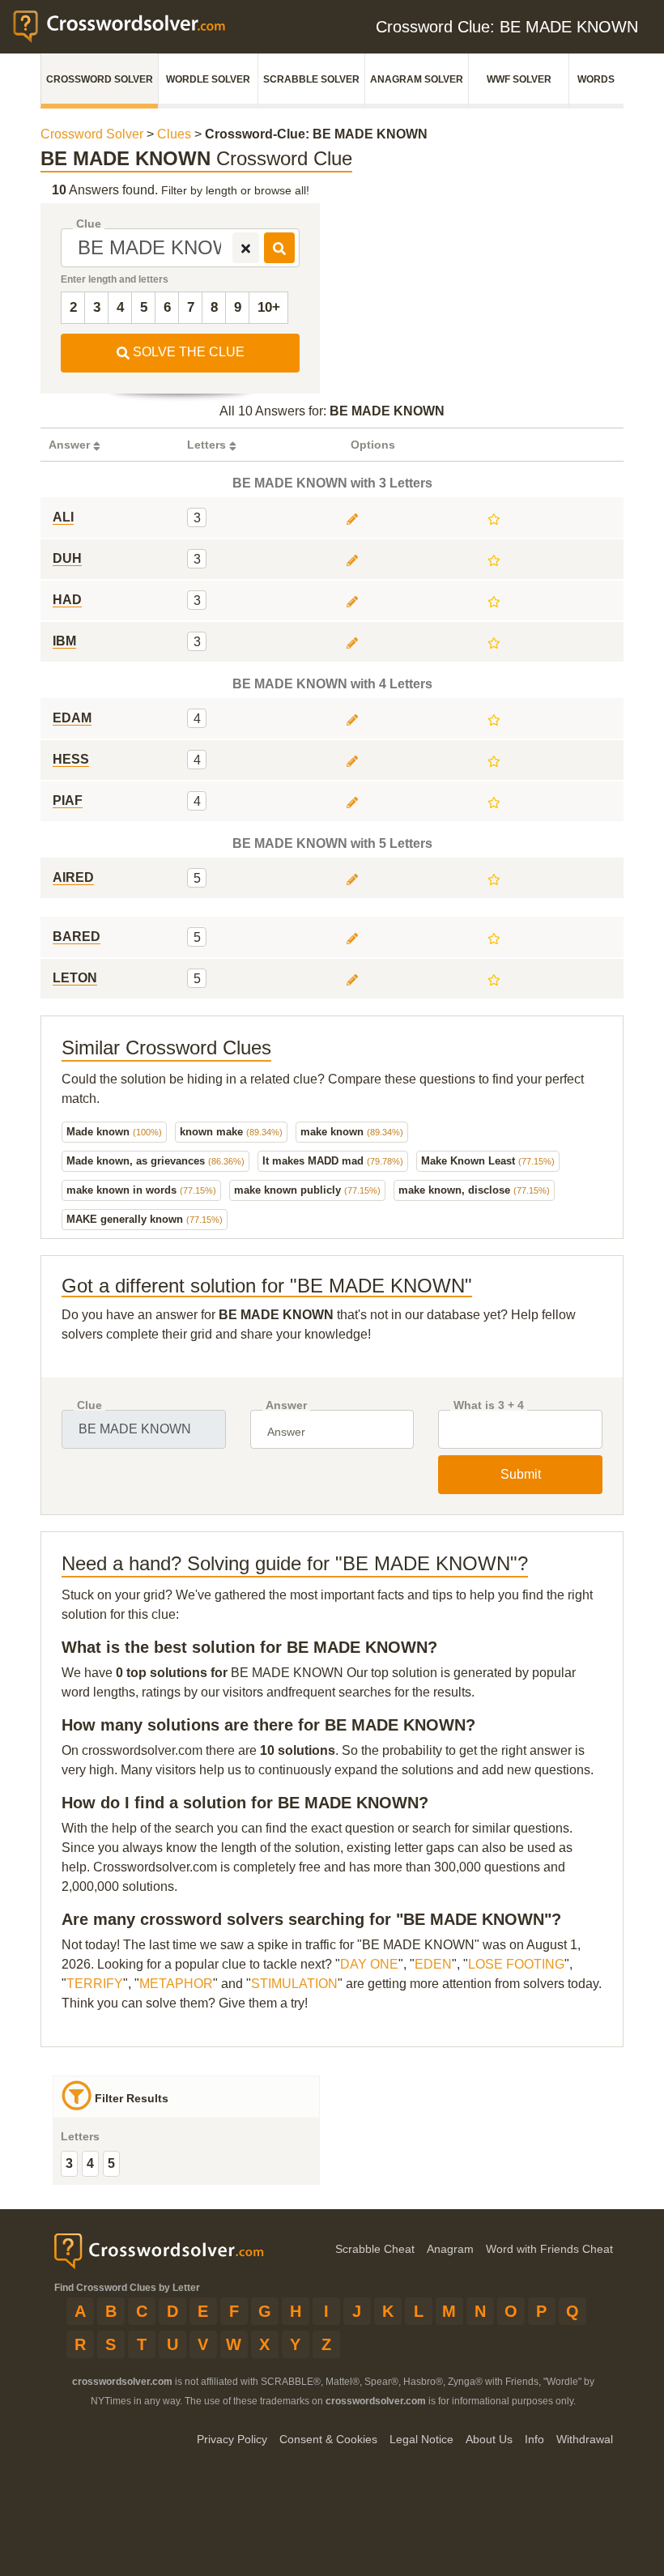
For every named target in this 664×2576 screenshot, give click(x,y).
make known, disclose (474, 1190)
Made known (114, 1132)
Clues (174, 134)
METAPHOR (176, 1984)
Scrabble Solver (311, 79)
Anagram (450, 2249)
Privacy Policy (232, 2439)
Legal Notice (421, 2439)
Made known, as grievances (155, 1161)
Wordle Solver (208, 79)
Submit (521, 1474)
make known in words (141, 1190)
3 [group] (69, 2163)
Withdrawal (585, 2439)
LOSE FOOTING (516, 1964)
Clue (89, 224)
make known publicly (307, 1190)
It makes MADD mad (333, 1161)
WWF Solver (519, 79)
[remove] (246, 248)
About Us (489, 2439)
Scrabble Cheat (375, 2249)
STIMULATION (294, 1984)
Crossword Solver (100, 79)
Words (596, 79)
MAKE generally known (145, 1219)
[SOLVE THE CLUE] (279, 248)
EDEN (433, 1964)
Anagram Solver (417, 79)
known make (231, 1132)
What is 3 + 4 (489, 1405)
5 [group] (111, 2163)
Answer (286, 1405)
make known (352, 1132)
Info (534, 2439)
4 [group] (90, 2163)
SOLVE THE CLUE (187, 352)
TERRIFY (95, 1984)
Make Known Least (488, 1161)
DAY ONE (369, 1964)
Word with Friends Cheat (549, 2249)
